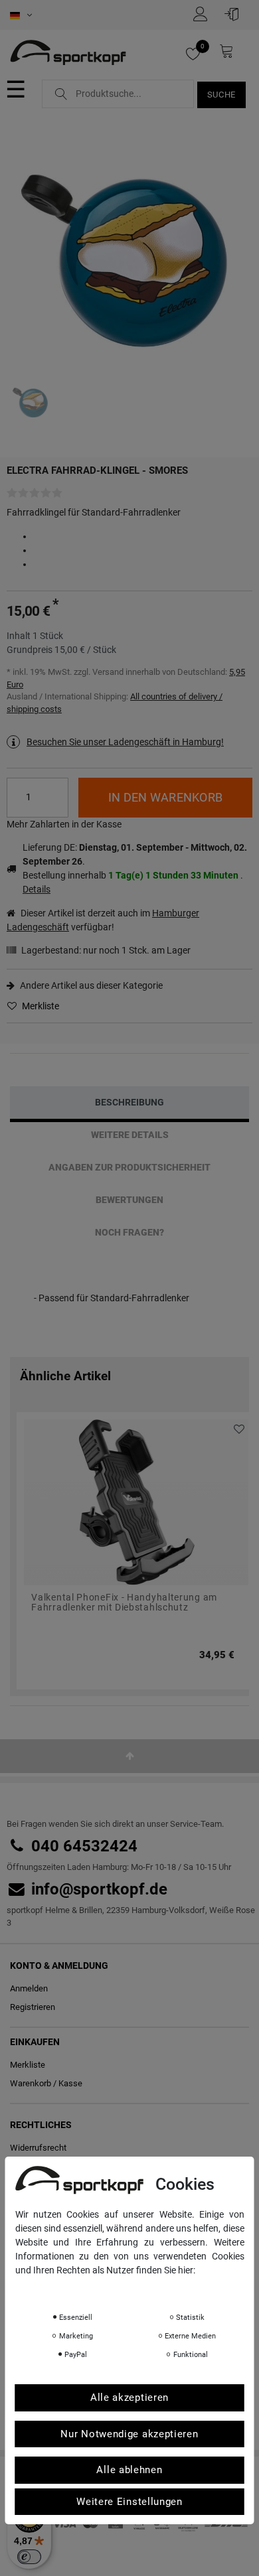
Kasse (70, 2083)
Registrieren (33, 2007)
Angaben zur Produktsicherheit (129, 1167)
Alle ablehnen (129, 2470)
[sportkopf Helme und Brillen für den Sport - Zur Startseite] (68, 54)
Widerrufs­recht (38, 2148)
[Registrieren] (204, 14)
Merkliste (40, 1006)
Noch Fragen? (129, 1232)
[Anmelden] (235, 14)
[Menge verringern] (59, 807)
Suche (222, 95)
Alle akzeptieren (129, 2397)
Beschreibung (129, 1102)
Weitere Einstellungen (129, 2502)
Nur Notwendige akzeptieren (129, 2434)
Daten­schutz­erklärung (67, 2289)
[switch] (29, 2557)
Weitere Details (130, 1135)
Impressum (148, 2289)
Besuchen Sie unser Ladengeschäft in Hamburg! (125, 742)
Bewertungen (129, 1200)
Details (37, 889)
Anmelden (29, 1988)
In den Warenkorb (165, 797)
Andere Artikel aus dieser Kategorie (90, 985)
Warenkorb (31, 2083)
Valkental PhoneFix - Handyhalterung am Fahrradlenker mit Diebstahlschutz (124, 1603)
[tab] (129, 1103)
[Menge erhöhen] (59, 788)
